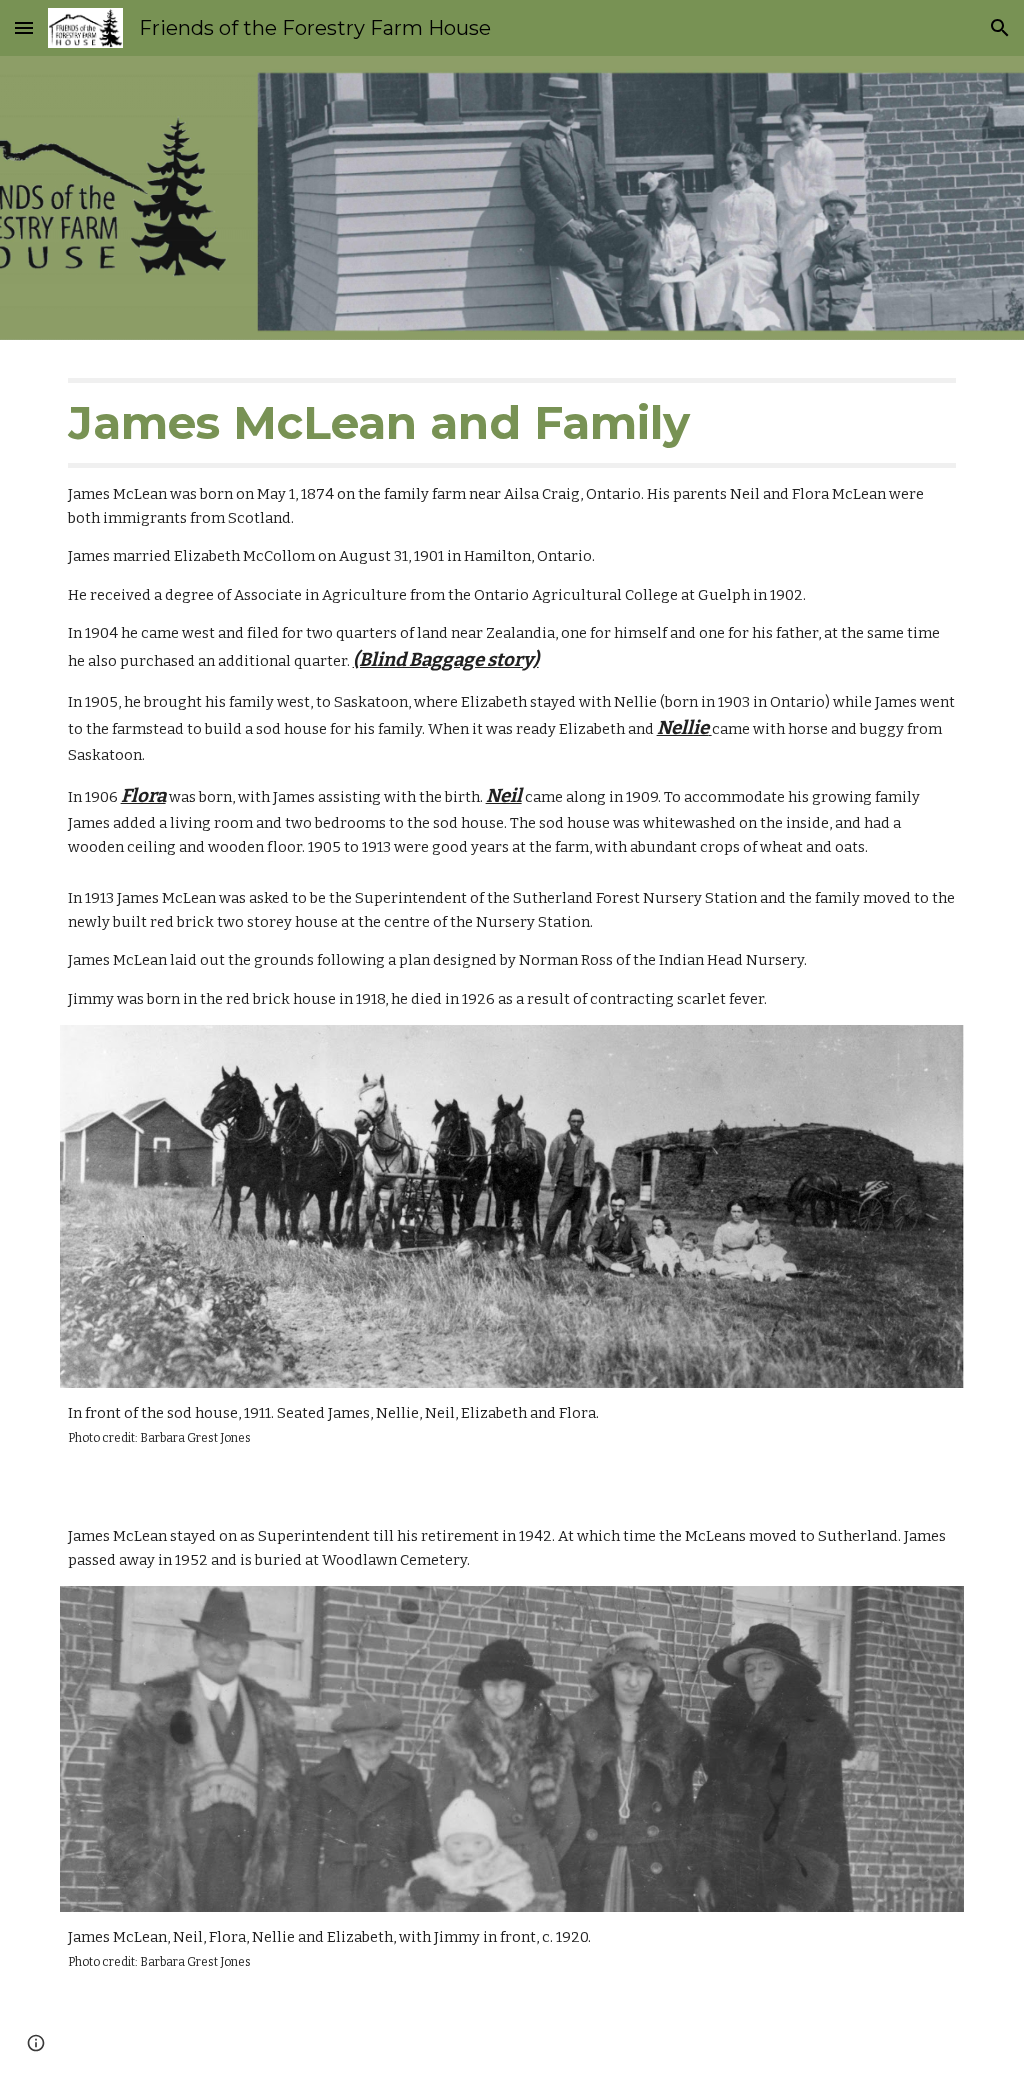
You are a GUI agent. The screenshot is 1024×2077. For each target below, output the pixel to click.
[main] (512, 618)
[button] (24, 27)
